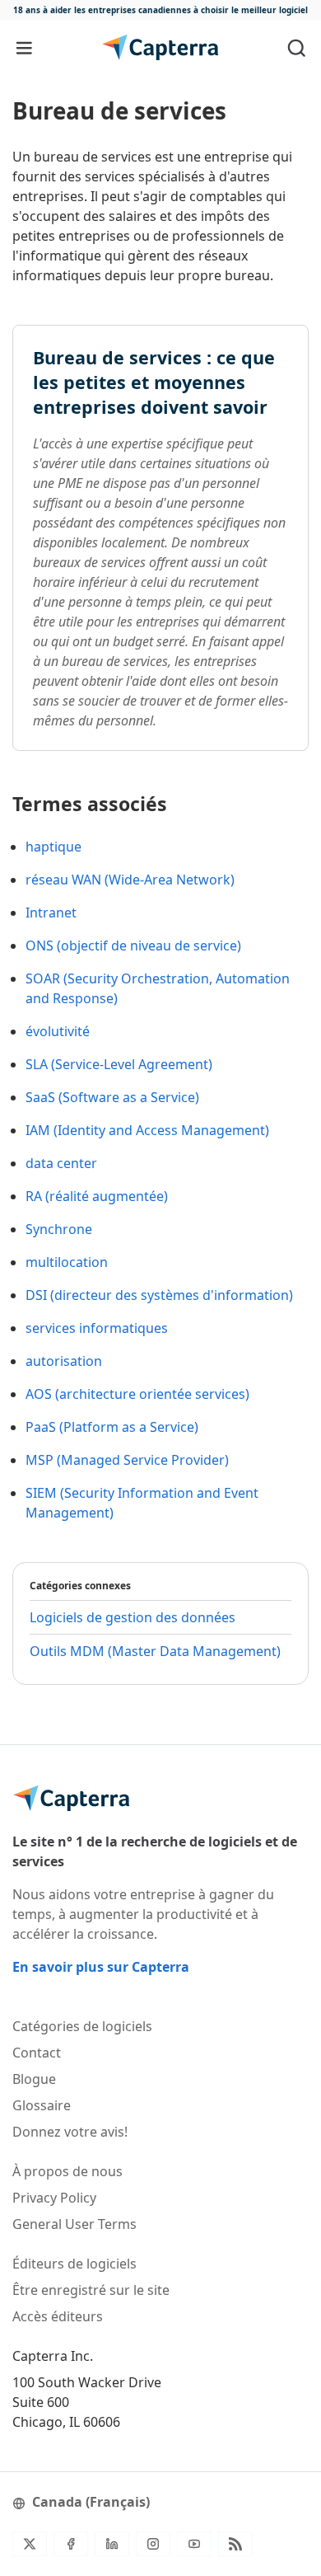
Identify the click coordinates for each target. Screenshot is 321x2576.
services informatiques (97, 1328)
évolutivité (58, 1031)
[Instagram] (153, 2544)
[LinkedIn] (112, 2544)
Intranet (51, 913)
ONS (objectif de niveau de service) (133, 945)
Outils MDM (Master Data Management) (155, 1651)
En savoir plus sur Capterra (101, 1967)
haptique (53, 847)
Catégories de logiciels (82, 2026)
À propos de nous (67, 2171)
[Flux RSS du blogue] (235, 2544)
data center (61, 1163)
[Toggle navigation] (24, 47)
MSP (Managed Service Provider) (127, 1460)
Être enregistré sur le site (91, 2290)
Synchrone (59, 1229)
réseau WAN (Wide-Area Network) (130, 880)
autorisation (64, 1361)
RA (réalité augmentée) (97, 1196)
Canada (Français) (91, 2502)
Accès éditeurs (58, 2316)
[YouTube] (194, 2544)
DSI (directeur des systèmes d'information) (159, 1295)
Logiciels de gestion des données (133, 1617)
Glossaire (42, 2105)
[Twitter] (30, 2544)
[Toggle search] (297, 47)
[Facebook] (71, 2544)
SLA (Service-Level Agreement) (119, 1064)
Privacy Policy (54, 2198)
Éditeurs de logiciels (74, 2264)
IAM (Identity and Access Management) (147, 1130)
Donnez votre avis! (70, 2132)
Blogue (34, 2079)
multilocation (67, 1262)
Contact (37, 2053)
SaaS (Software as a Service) (112, 1097)
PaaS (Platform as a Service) (112, 1427)
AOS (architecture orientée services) (137, 1394)
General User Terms (74, 2224)
